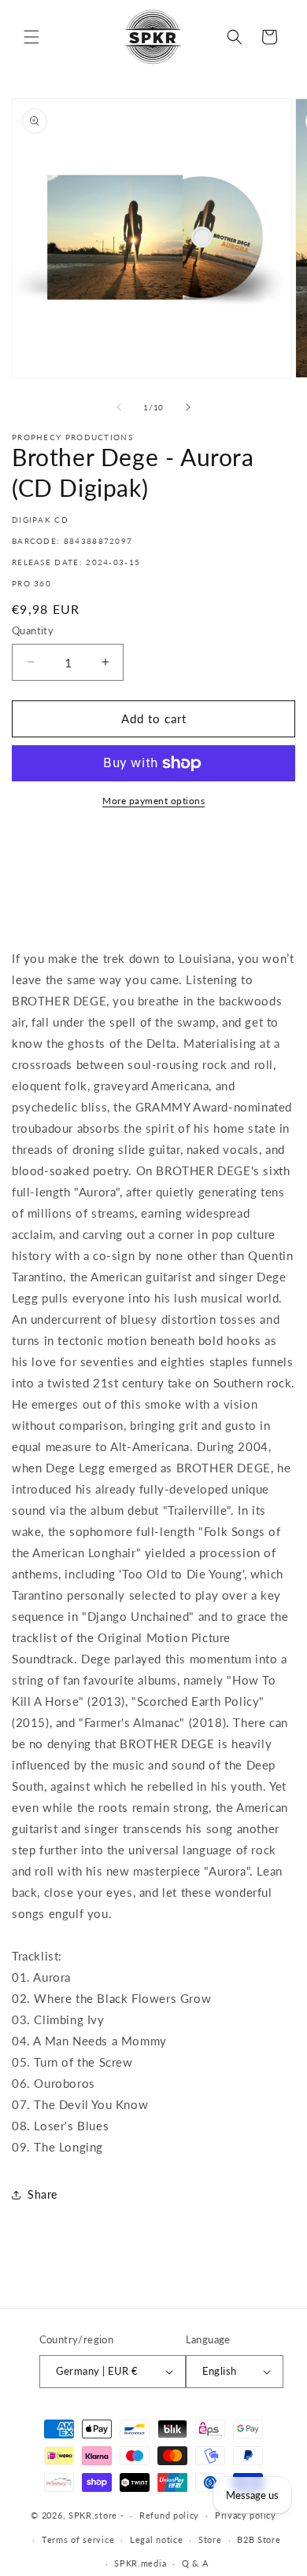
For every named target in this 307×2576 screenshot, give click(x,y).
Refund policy (169, 2515)
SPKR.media (140, 2563)
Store (210, 2539)
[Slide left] (119, 407)
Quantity (33, 630)
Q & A (195, 2563)
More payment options (153, 801)
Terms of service (78, 2539)
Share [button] (43, 2194)
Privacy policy (246, 2515)
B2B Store (259, 2539)
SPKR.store (93, 2515)
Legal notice (156, 2539)
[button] (31, 37)
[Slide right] (188, 407)
